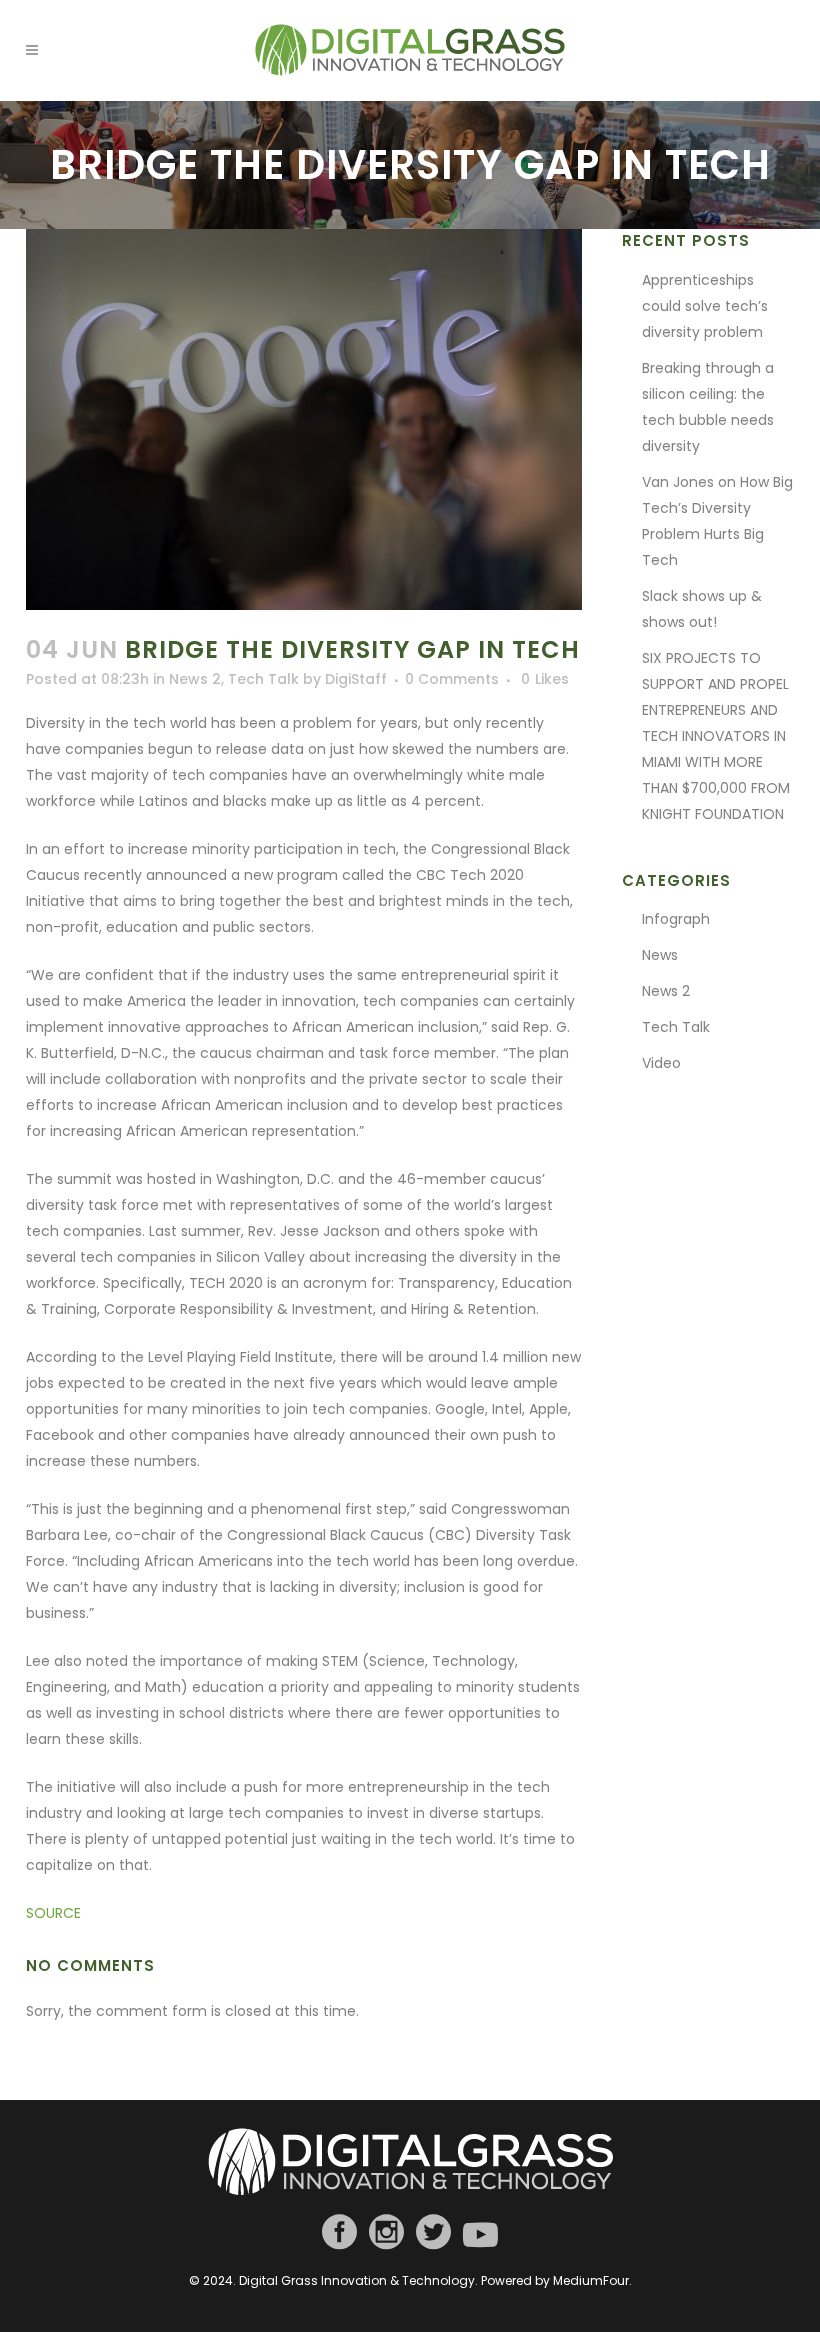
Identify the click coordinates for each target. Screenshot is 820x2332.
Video (661, 1063)
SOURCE (53, 1913)
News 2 (195, 679)
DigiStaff (356, 679)
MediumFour (591, 2280)
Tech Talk (263, 679)
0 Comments (452, 679)
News (660, 955)
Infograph (676, 919)
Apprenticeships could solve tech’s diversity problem (705, 306)
